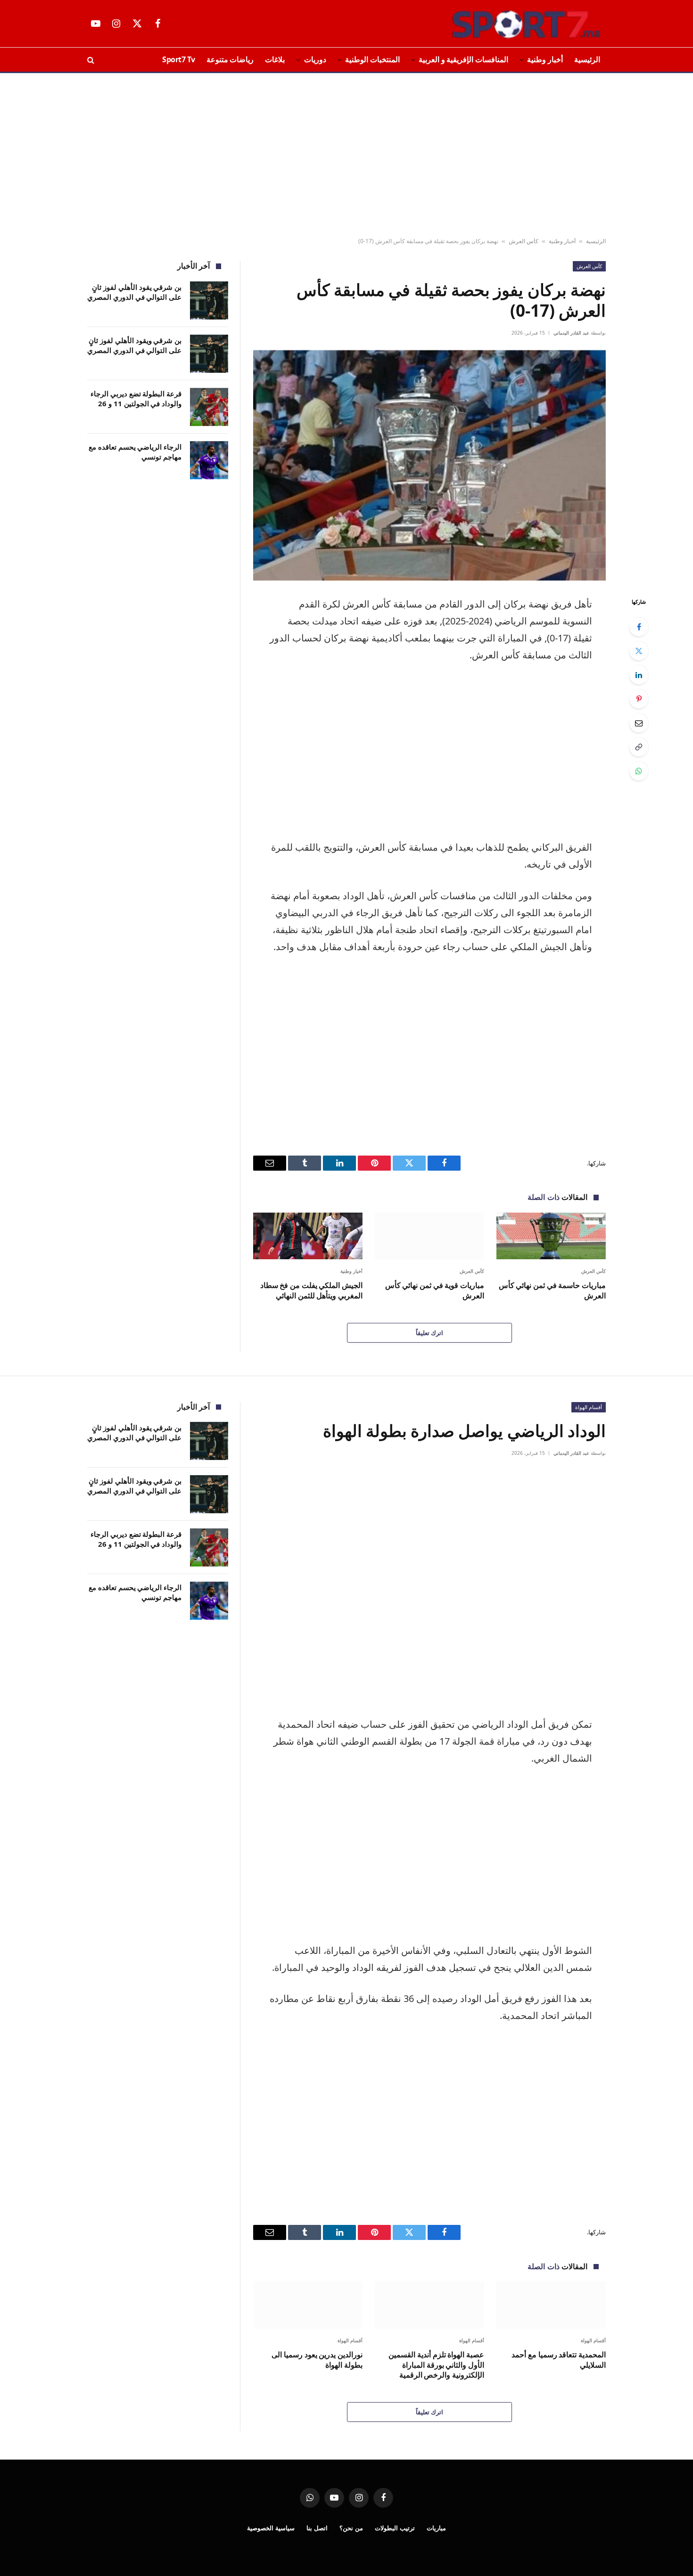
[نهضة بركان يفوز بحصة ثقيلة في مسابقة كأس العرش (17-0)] (429, 465)
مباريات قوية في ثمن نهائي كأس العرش (435, 1291)
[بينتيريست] (639, 699)
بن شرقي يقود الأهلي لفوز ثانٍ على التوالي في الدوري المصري (134, 292)
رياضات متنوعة (230, 59)
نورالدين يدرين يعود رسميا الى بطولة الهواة (317, 2360)
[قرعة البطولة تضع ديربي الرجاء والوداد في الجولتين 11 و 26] (209, 407)
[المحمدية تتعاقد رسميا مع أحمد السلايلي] (551, 2305)
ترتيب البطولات (395, 2528)
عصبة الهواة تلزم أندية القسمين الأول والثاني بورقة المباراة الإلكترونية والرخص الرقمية (436, 2365)
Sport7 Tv (179, 59)
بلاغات (275, 59)
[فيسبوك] (639, 627)
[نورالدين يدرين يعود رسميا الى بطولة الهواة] (308, 2305)
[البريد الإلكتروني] (639, 723)
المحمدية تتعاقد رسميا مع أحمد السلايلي (559, 2360)
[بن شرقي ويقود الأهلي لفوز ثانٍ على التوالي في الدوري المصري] (209, 354)
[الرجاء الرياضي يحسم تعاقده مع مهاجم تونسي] (209, 460)
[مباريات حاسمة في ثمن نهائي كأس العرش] (551, 1236)
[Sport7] (508, 24)
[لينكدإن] (639, 675)
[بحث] (92, 60)
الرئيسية (587, 59)
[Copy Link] (639, 747)
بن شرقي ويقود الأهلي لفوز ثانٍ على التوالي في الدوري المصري (134, 345)
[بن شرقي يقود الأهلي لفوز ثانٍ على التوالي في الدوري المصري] (209, 300)
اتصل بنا (317, 2528)
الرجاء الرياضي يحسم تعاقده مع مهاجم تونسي (135, 452)
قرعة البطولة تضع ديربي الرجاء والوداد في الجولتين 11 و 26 (136, 398)
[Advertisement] (346, 156)
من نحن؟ (351, 2528)
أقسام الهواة (589, 1407)
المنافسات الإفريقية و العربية (463, 59)
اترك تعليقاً (429, 1333)
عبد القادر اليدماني (571, 333)
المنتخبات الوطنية (372, 59)
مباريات (436, 2528)
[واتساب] (639, 771)
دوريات (315, 59)
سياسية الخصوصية (271, 2528)
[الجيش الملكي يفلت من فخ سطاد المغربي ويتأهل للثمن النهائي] (308, 1236)
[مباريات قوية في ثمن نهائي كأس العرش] (429, 1236)
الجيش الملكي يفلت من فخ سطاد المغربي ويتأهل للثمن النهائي (311, 1291)
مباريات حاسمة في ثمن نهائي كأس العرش (552, 1291)
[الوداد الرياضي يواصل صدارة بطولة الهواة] (429, 1586)
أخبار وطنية (545, 59)
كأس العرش (524, 241)
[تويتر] (639, 651)
